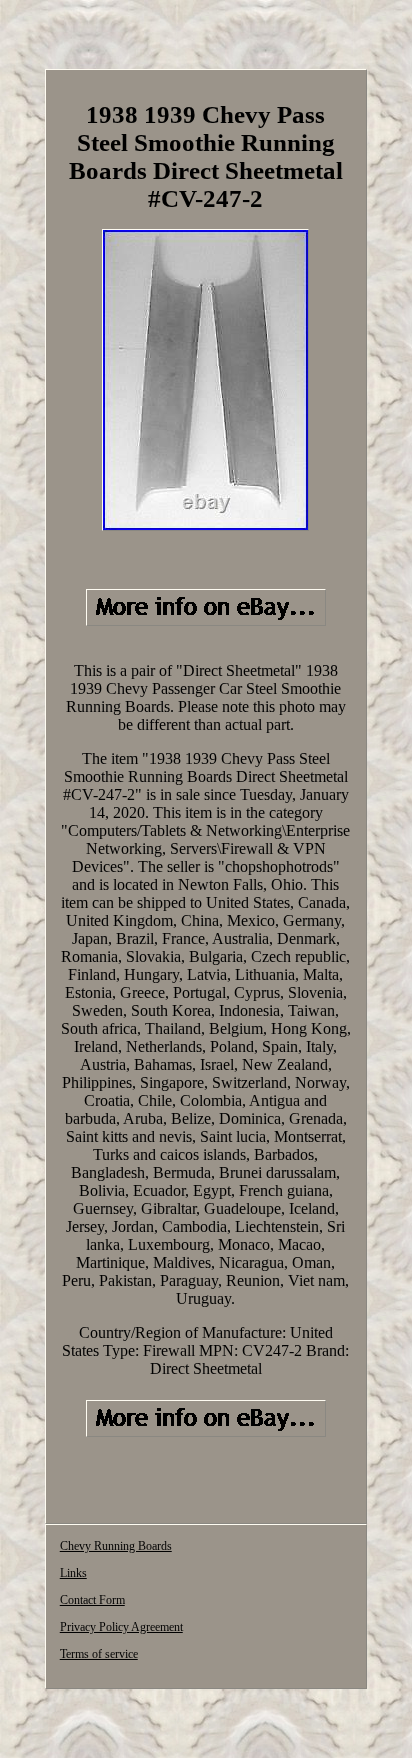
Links (73, 1573)
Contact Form (92, 1600)
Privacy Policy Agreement (121, 1627)
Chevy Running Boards (116, 1546)
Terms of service (99, 1654)
